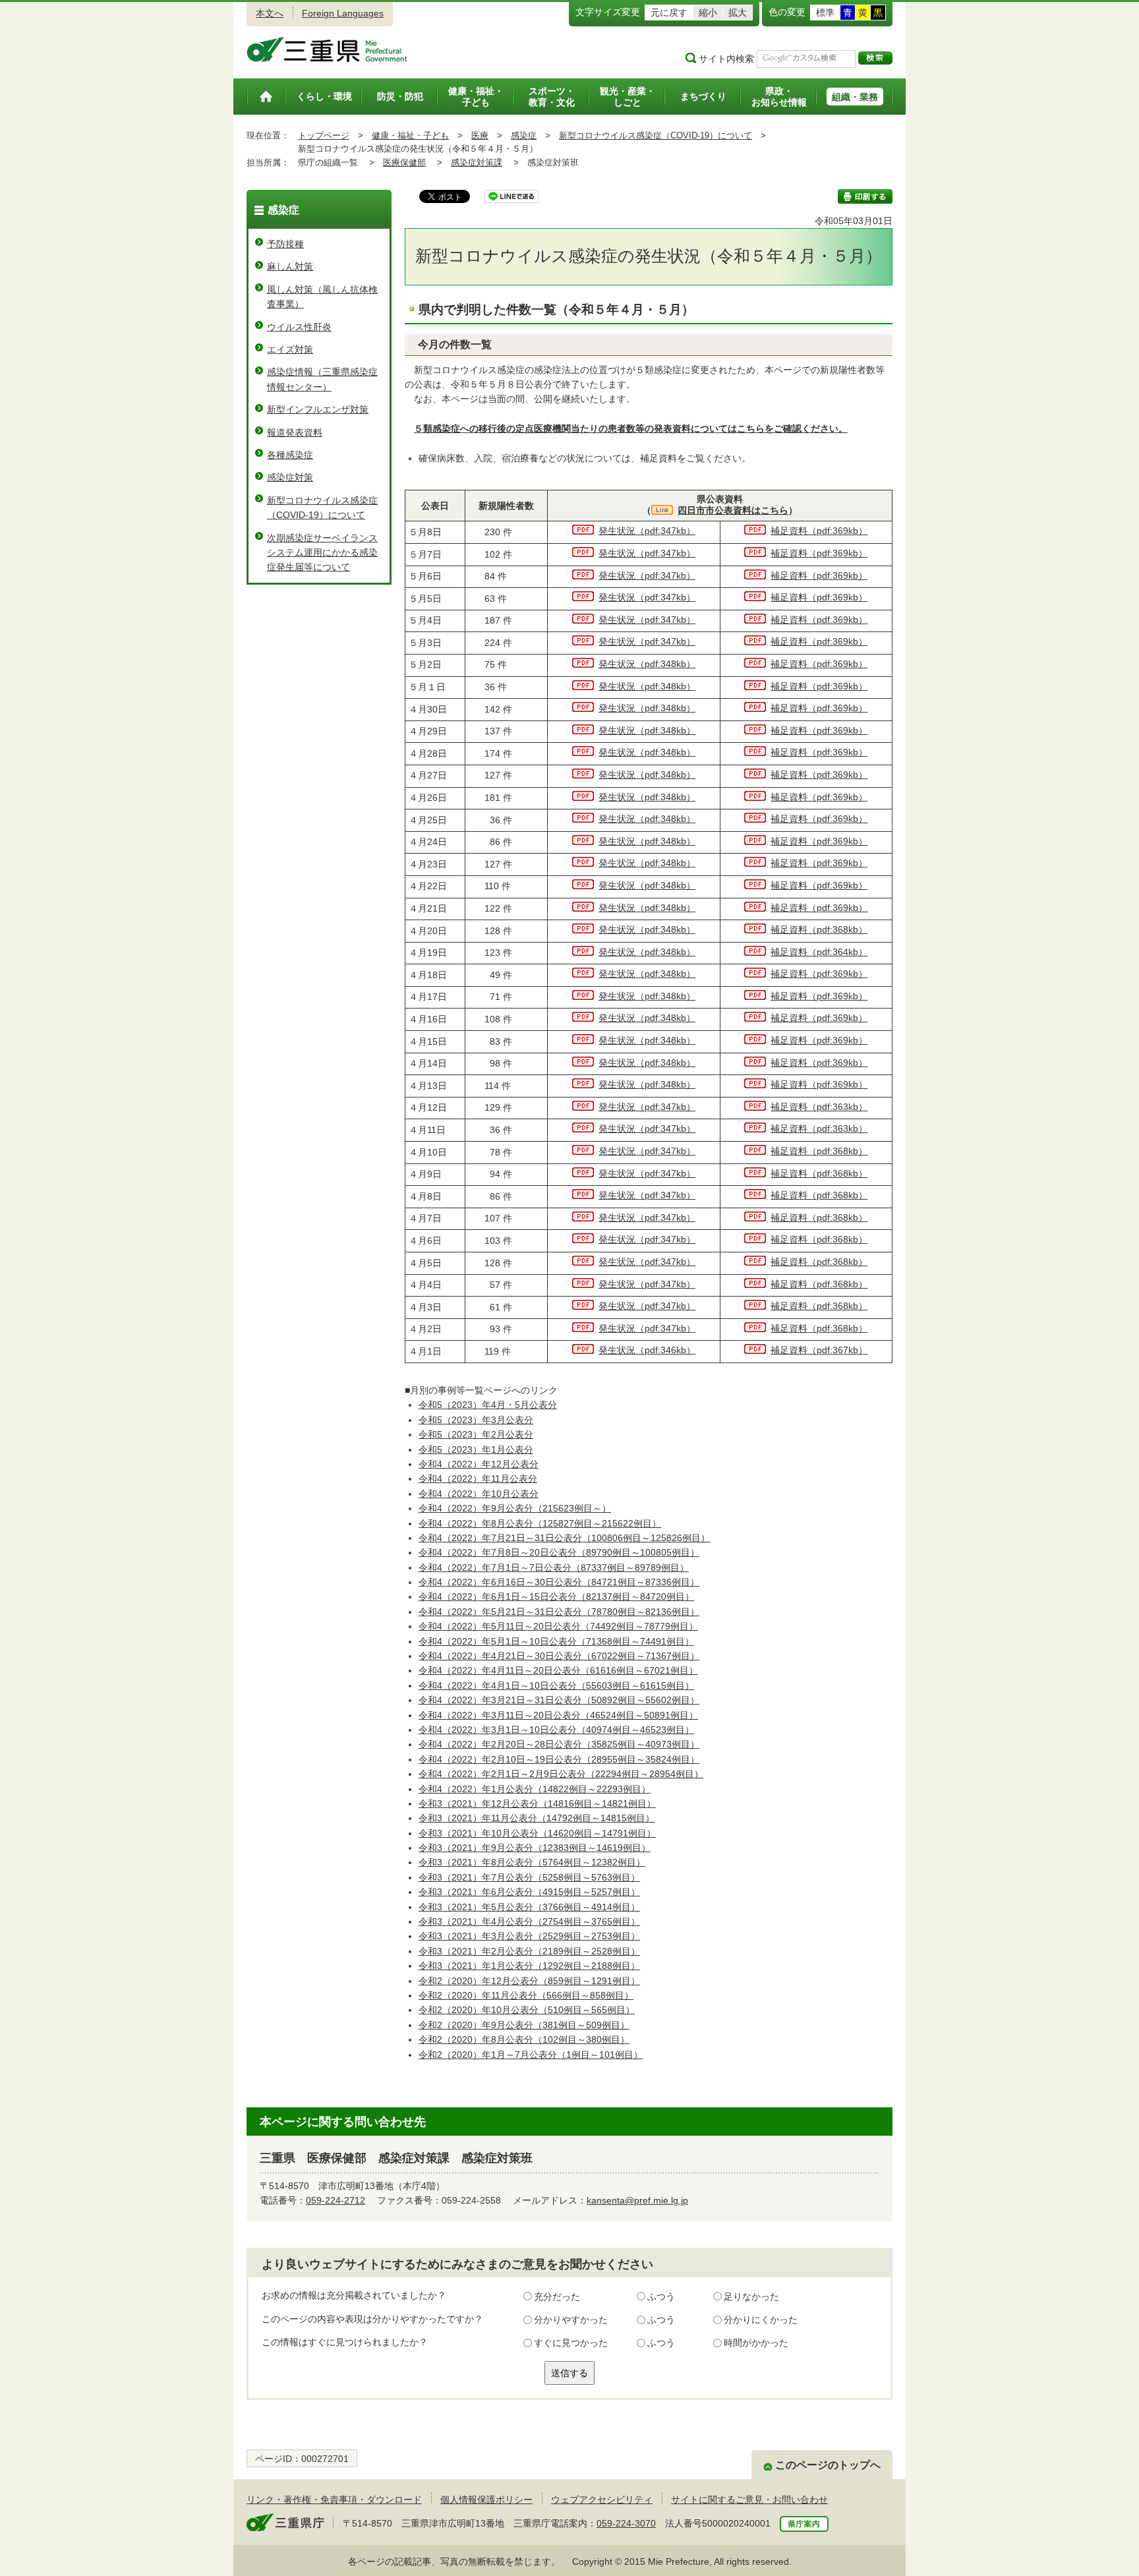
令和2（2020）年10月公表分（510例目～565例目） (527, 2010)
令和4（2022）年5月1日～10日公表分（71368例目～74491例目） (556, 1641)
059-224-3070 (626, 2523)
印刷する (865, 196)
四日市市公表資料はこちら (733, 510)
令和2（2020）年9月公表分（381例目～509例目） (524, 2025)
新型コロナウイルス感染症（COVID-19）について (656, 135)
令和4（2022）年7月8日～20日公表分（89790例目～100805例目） (559, 1552)
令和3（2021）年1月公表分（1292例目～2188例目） (529, 1966)
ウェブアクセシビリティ (602, 2500)
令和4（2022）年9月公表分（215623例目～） (515, 1508)
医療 (480, 135)
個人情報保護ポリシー (486, 2500)
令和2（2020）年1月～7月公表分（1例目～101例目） (531, 2055)
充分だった (557, 2297)
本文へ (270, 13)
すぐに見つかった (571, 2343)
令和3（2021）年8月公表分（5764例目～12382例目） (532, 1862)
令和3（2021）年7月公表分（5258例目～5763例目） (529, 1877)
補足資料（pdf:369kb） (819, 531)
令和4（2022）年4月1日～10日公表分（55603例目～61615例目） (556, 1685)
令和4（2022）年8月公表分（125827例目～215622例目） (540, 1523)
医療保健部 (404, 162)
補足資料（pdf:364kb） (819, 952)
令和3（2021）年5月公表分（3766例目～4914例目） (529, 1907)
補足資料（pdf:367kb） (819, 1350)
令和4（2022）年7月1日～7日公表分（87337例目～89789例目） (554, 1567)
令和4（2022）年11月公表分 (478, 1478)
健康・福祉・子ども (410, 135)
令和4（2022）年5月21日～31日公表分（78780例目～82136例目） (559, 1612)
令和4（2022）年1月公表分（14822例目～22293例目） (535, 1789)
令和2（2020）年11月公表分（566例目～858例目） (526, 1995)
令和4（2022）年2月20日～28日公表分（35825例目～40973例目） (559, 1744)
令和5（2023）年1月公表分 (476, 1449)
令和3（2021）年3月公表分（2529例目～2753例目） (529, 1936)
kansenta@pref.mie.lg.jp (637, 2200)
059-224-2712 (336, 2200)
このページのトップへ (828, 2465)
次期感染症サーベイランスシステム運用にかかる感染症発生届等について (322, 553)
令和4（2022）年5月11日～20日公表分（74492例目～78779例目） (558, 1626)
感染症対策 (290, 477)
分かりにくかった (761, 2320)
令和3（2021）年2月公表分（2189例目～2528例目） (529, 1951)
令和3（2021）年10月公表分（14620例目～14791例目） (537, 1833)
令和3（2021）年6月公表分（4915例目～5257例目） (529, 1892)
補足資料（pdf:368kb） (819, 929)
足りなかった (751, 2297)
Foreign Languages (343, 13)
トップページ (324, 135)
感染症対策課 (477, 162)
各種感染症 (290, 455)
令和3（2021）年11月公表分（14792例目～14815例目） (537, 1818)
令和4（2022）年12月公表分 (479, 1464)
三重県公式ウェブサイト (327, 49)
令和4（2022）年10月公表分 (479, 1494)
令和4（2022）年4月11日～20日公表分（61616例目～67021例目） (558, 1670)
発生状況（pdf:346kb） (647, 1350)
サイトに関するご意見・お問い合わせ (749, 2500)
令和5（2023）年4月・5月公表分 (488, 1405)
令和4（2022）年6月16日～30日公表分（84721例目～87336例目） (559, 1582)
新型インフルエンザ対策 (318, 409)
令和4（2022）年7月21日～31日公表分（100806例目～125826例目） (564, 1538)
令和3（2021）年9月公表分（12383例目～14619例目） (535, 1848)
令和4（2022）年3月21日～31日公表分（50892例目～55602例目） (559, 1700)
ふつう (661, 2297)
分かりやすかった (571, 2320)
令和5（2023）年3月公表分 (476, 1420)
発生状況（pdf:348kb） (647, 664)
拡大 (738, 13)
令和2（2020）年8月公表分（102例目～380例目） (524, 2039)
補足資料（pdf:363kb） (819, 1107)
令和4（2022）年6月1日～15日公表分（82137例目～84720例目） (556, 1596)
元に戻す (669, 13)
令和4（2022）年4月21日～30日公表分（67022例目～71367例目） (559, 1656)
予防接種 (285, 244)
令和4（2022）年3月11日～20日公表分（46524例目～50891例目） (558, 1715)
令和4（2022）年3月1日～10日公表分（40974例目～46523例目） (556, 1730)
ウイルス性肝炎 (299, 327)
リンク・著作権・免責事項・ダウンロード (334, 2500)
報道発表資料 (295, 432)
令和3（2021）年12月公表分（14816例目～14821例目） (537, 1803)
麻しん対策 (290, 266)
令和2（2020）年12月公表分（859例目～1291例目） (529, 1981)
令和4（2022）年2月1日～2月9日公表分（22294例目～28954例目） (561, 1774)
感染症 (524, 135)
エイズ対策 (290, 349)
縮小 (708, 13)
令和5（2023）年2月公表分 (476, 1434)
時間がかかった (756, 2343)
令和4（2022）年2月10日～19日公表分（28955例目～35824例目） (559, 1759)
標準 (825, 13)
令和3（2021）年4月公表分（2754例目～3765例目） (529, 1921)
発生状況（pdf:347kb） (647, 531)
